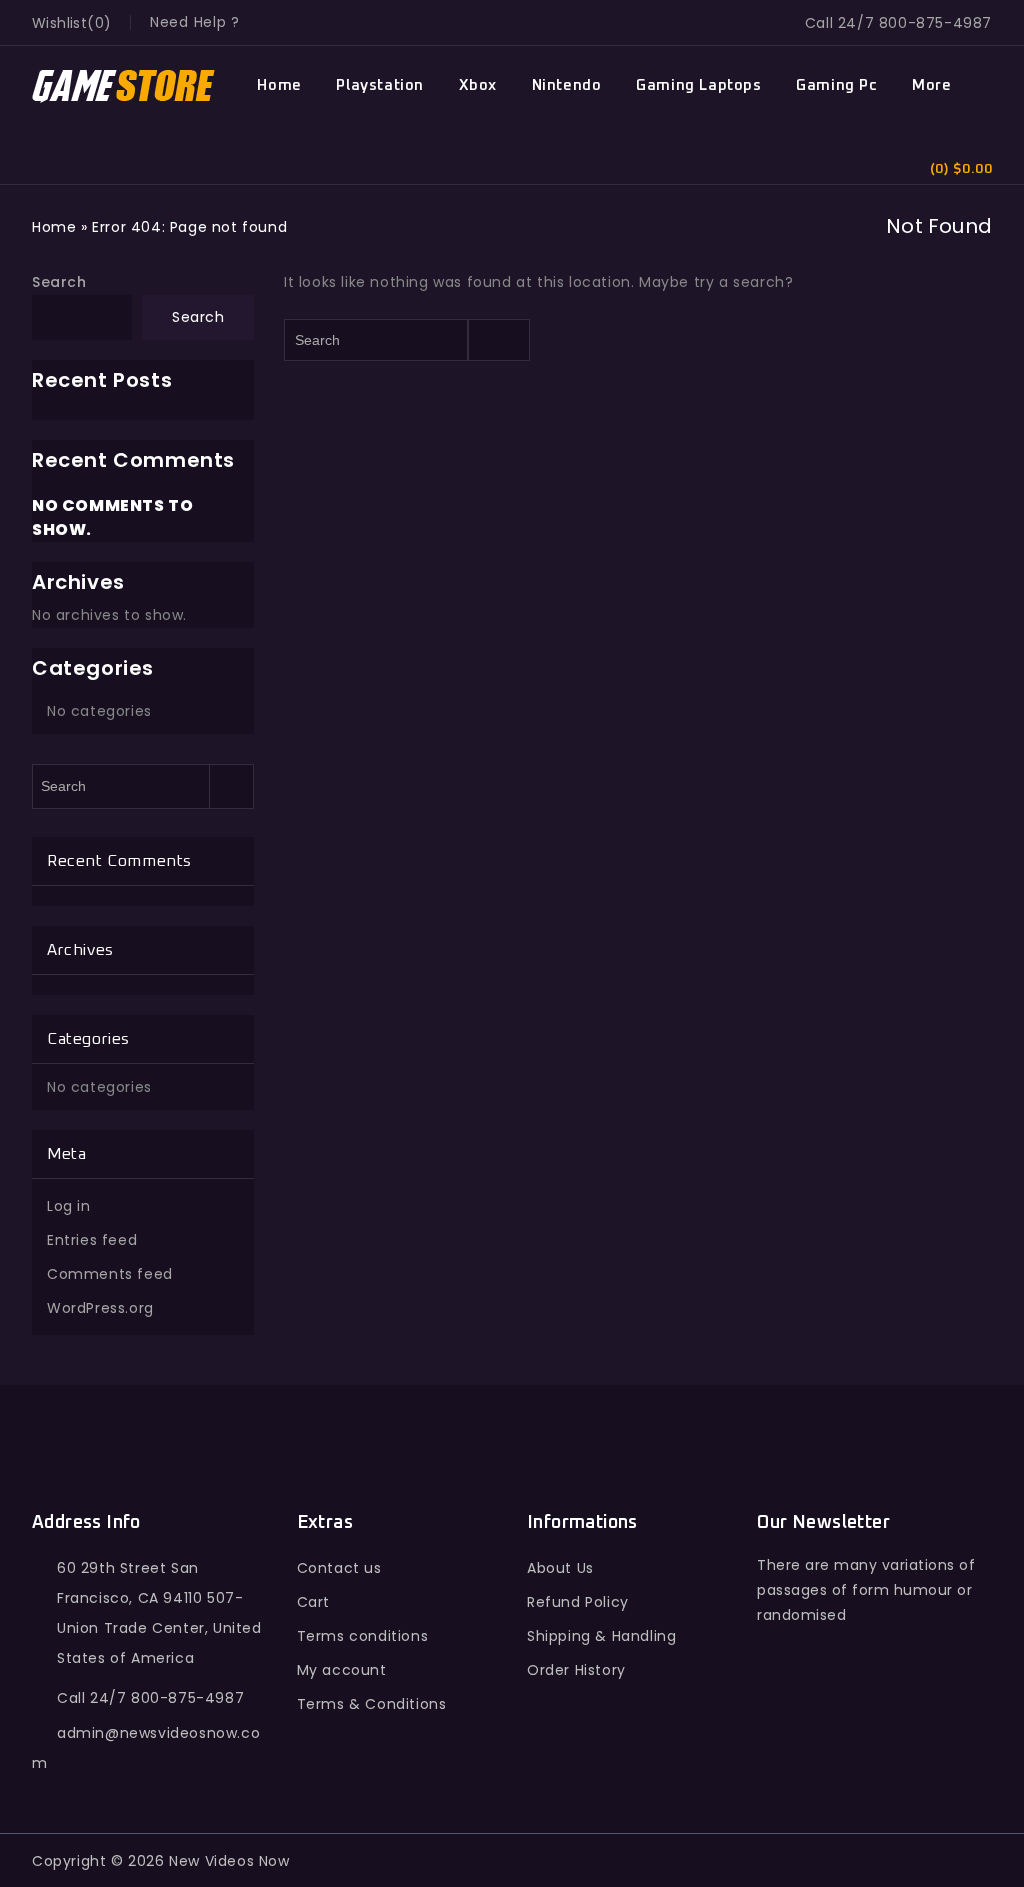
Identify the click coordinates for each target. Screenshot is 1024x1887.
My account (342, 1670)
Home (279, 85)
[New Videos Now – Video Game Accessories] (124, 86)
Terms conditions (363, 1636)
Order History (576, 1670)
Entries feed (92, 1240)
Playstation (380, 85)
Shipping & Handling (601, 1636)
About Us (560, 1568)
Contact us (339, 1568)
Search (59, 282)
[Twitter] (820, 1736)
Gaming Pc (836, 85)
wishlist (59, 23)
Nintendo (567, 85)
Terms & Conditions (372, 1704)
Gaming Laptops (698, 85)
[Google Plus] (864, 1736)
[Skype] (907, 1736)
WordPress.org (100, 1308)
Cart (313, 1602)
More (931, 85)
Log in (69, 1206)
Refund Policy (578, 1602)
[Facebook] (776, 1736)
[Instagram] (951, 1736)
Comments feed (110, 1274)
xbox (478, 85)
